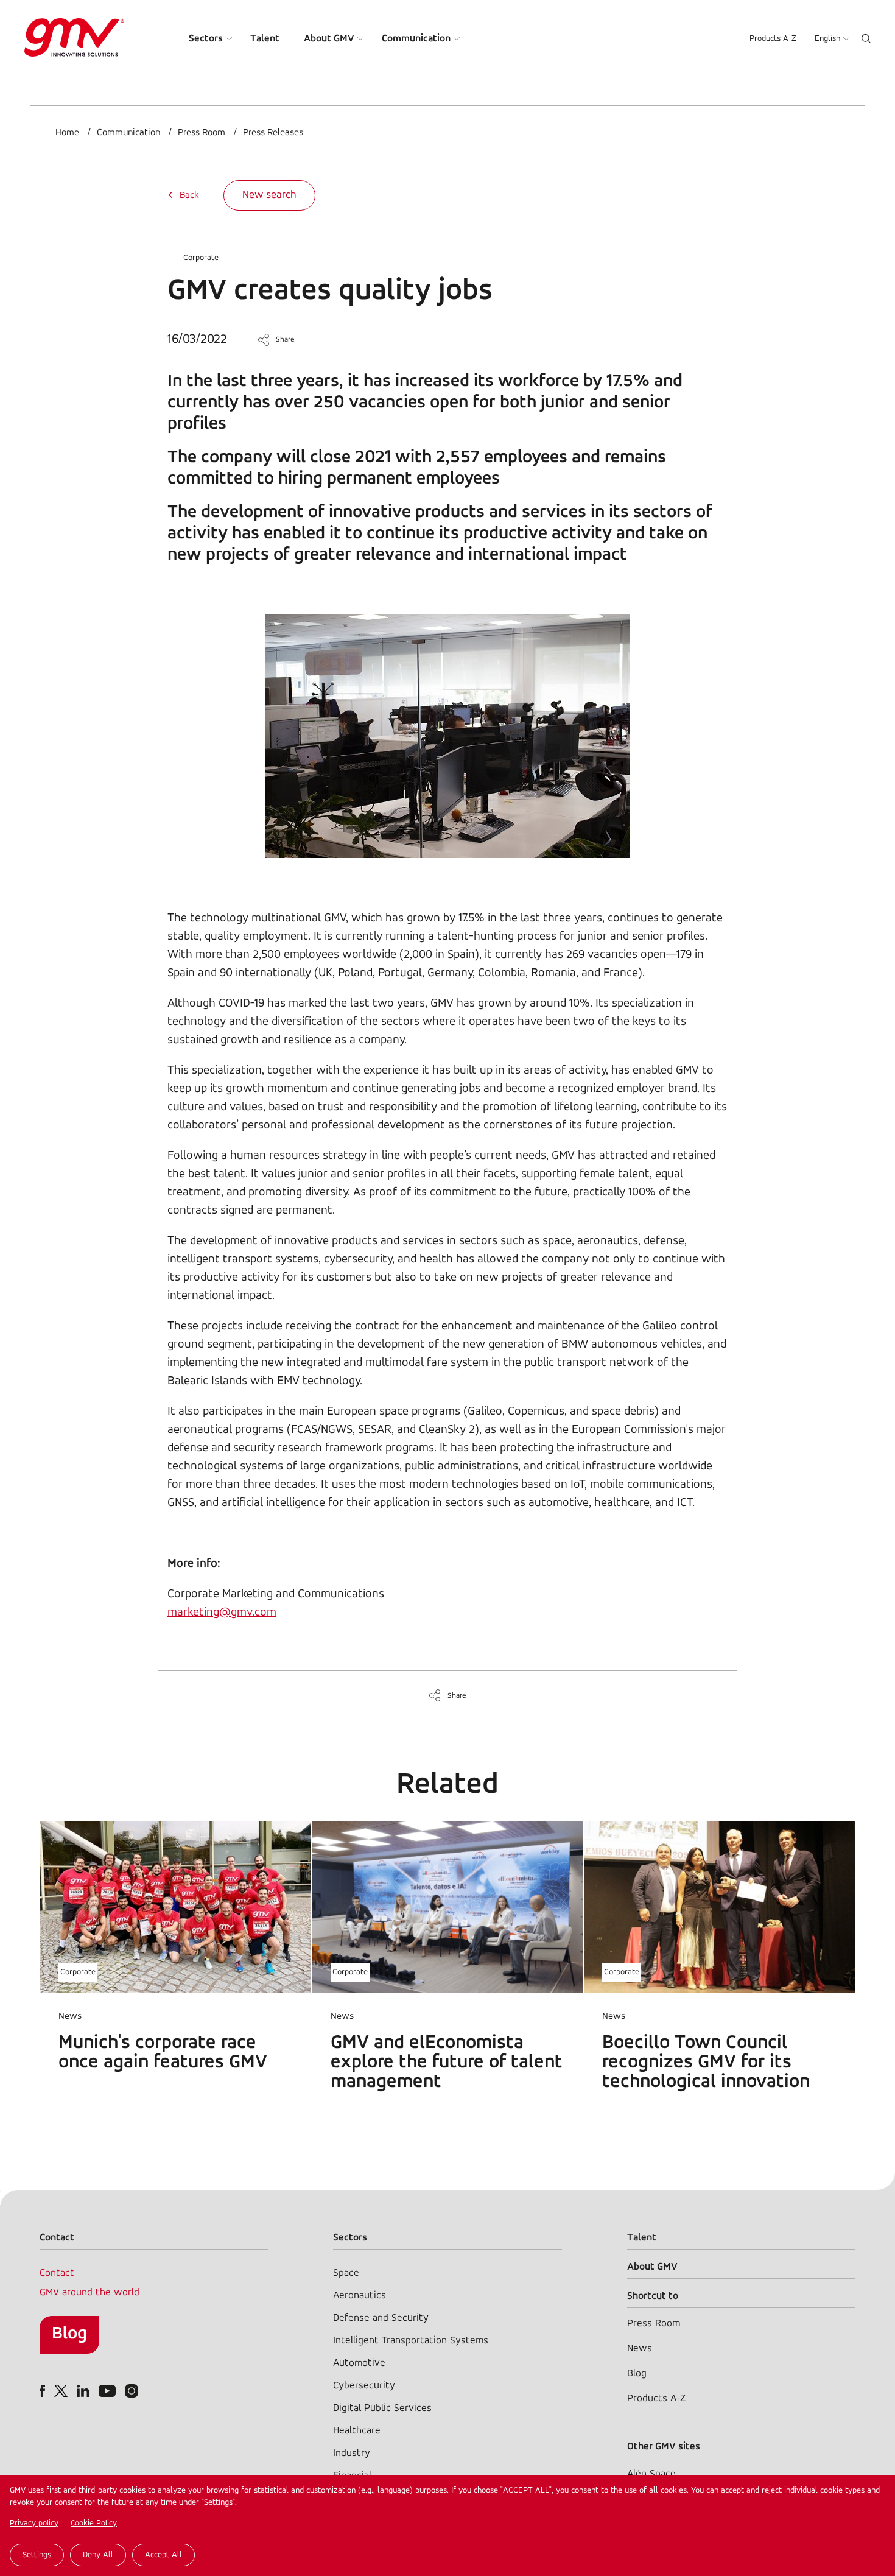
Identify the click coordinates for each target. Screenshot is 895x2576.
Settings (37, 2555)
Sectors (206, 39)
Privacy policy (34, 2523)
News (640, 2349)
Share (285, 340)
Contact (57, 2273)
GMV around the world (89, 2293)
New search (269, 195)
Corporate (201, 258)
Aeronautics (360, 2296)
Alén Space (651, 2474)
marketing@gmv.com (222, 1613)
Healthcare (357, 2431)
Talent (265, 39)
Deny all (98, 2555)
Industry (352, 2453)
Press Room (202, 133)
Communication (416, 39)
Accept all (163, 2555)
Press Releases (273, 133)
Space (346, 2273)
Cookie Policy (94, 2523)
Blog (69, 2334)
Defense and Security (381, 2318)
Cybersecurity (364, 2386)
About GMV (329, 39)
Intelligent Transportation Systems (411, 2341)
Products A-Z (773, 39)
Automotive (359, 2363)
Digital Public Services (382, 2408)
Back (189, 195)
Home (67, 133)
